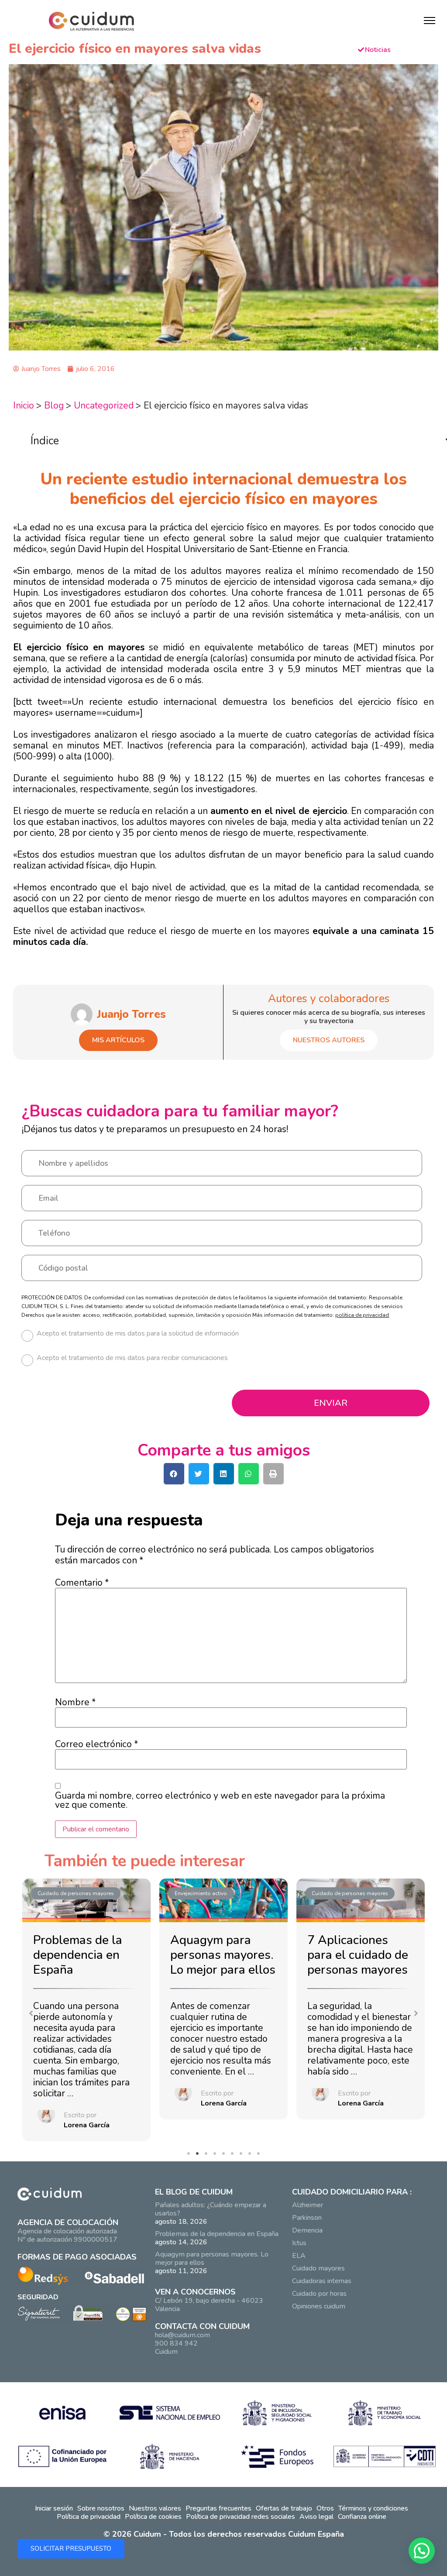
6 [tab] (234, 2156)
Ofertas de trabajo (284, 2508)
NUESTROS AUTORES (329, 1040)
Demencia (307, 2230)
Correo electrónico (96, 1744)
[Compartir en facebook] (174, 1474)
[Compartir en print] (273, 1474)
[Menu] (430, 21)
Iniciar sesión (54, 2508)
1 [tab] (191, 2156)
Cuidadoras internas (322, 2281)
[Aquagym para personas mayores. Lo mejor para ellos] (223, 1901)
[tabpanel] (86, 2012)
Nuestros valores (155, 2508)
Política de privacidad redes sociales (241, 2517)
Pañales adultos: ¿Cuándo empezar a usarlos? (211, 2209)
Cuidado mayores (318, 2268)
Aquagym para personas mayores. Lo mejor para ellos (223, 1955)
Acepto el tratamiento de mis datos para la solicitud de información (138, 1334)
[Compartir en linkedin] (224, 1474)
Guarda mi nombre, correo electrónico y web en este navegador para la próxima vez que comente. (220, 1800)
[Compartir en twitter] (199, 1474)
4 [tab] (217, 2156)
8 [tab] (252, 2156)
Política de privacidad (89, 2517)
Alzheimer (308, 2205)
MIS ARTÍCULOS (118, 1040)
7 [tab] (243, 2156)
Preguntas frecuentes (218, 2508)
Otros (325, 2508)
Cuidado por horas (319, 2294)
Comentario (82, 1583)
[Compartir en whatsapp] (249, 1474)
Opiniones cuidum (319, 2306)
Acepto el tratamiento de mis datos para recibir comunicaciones (132, 1358)
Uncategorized (104, 405)
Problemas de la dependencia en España (78, 1955)
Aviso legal (316, 2517)
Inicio (24, 405)
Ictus (299, 2243)
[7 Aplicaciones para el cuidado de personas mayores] (361, 1901)
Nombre (75, 1702)
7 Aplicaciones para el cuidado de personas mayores (358, 1955)
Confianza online (362, 2517)
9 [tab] (261, 2156)
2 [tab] (199, 2156)
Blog (54, 405)
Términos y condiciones (373, 2508)
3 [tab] (208, 2156)
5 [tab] (226, 2156)
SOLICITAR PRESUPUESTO (71, 2549)
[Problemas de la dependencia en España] (86, 1901)
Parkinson (307, 2218)
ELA (299, 2256)
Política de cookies (153, 2517)
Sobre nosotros (101, 2508)
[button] (31, 2013)
